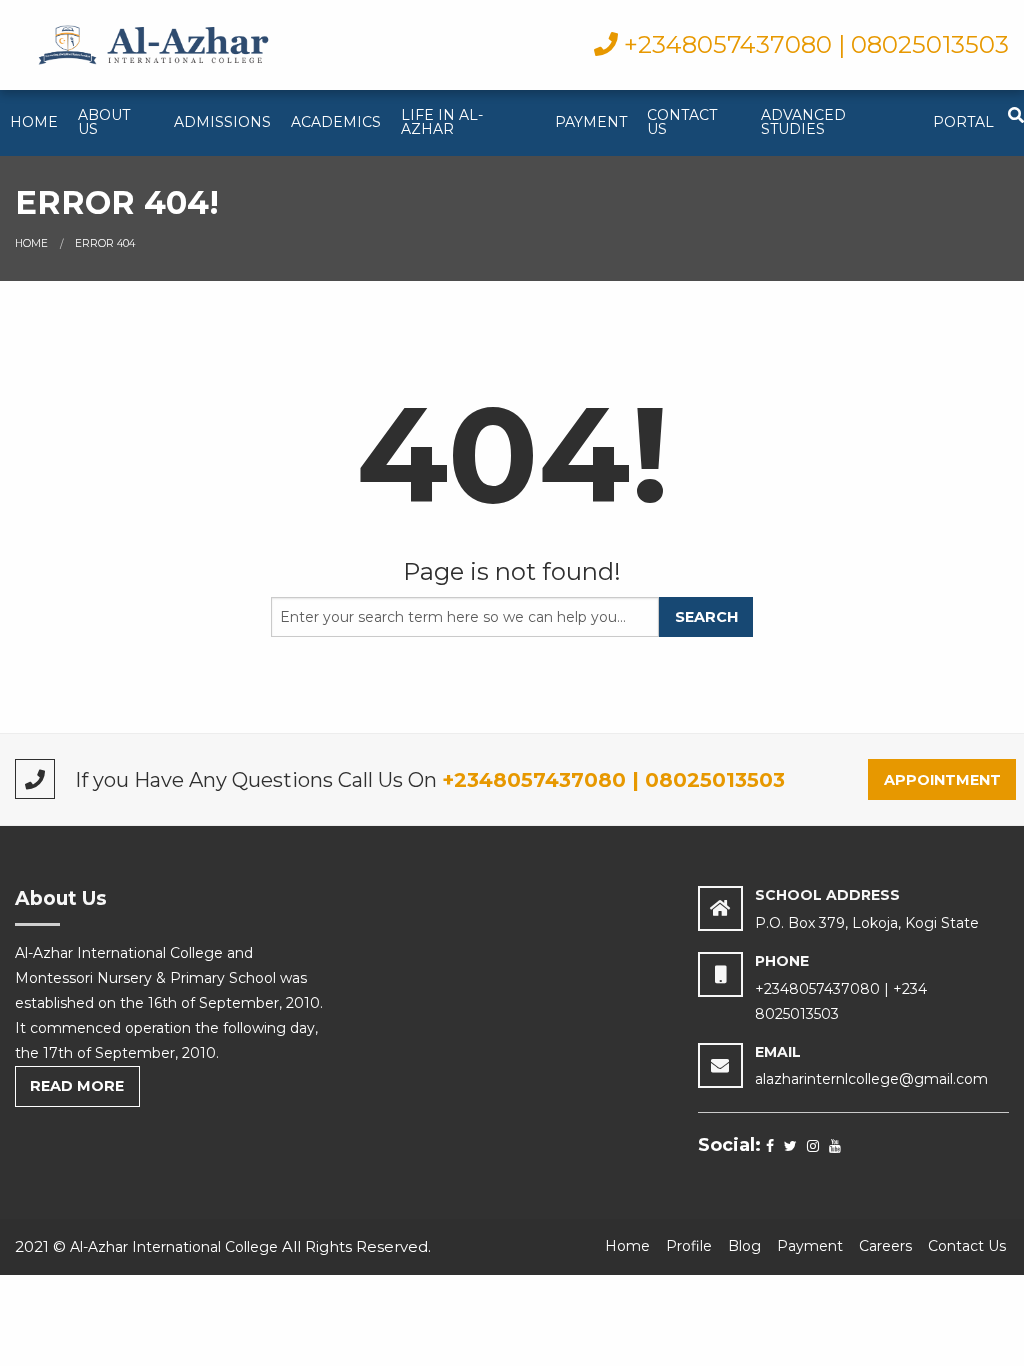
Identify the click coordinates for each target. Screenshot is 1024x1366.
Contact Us (682, 122)
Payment (591, 122)
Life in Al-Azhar (442, 122)
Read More (77, 1086)
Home (34, 122)
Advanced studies (803, 122)
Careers (885, 1246)
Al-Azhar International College (174, 1247)
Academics (336, 122)
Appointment (942, 780)
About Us (104, 122)
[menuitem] (34, 123)
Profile (689, 1246)
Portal (963, 122)
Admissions (222, 122)
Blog (744, 1246)
